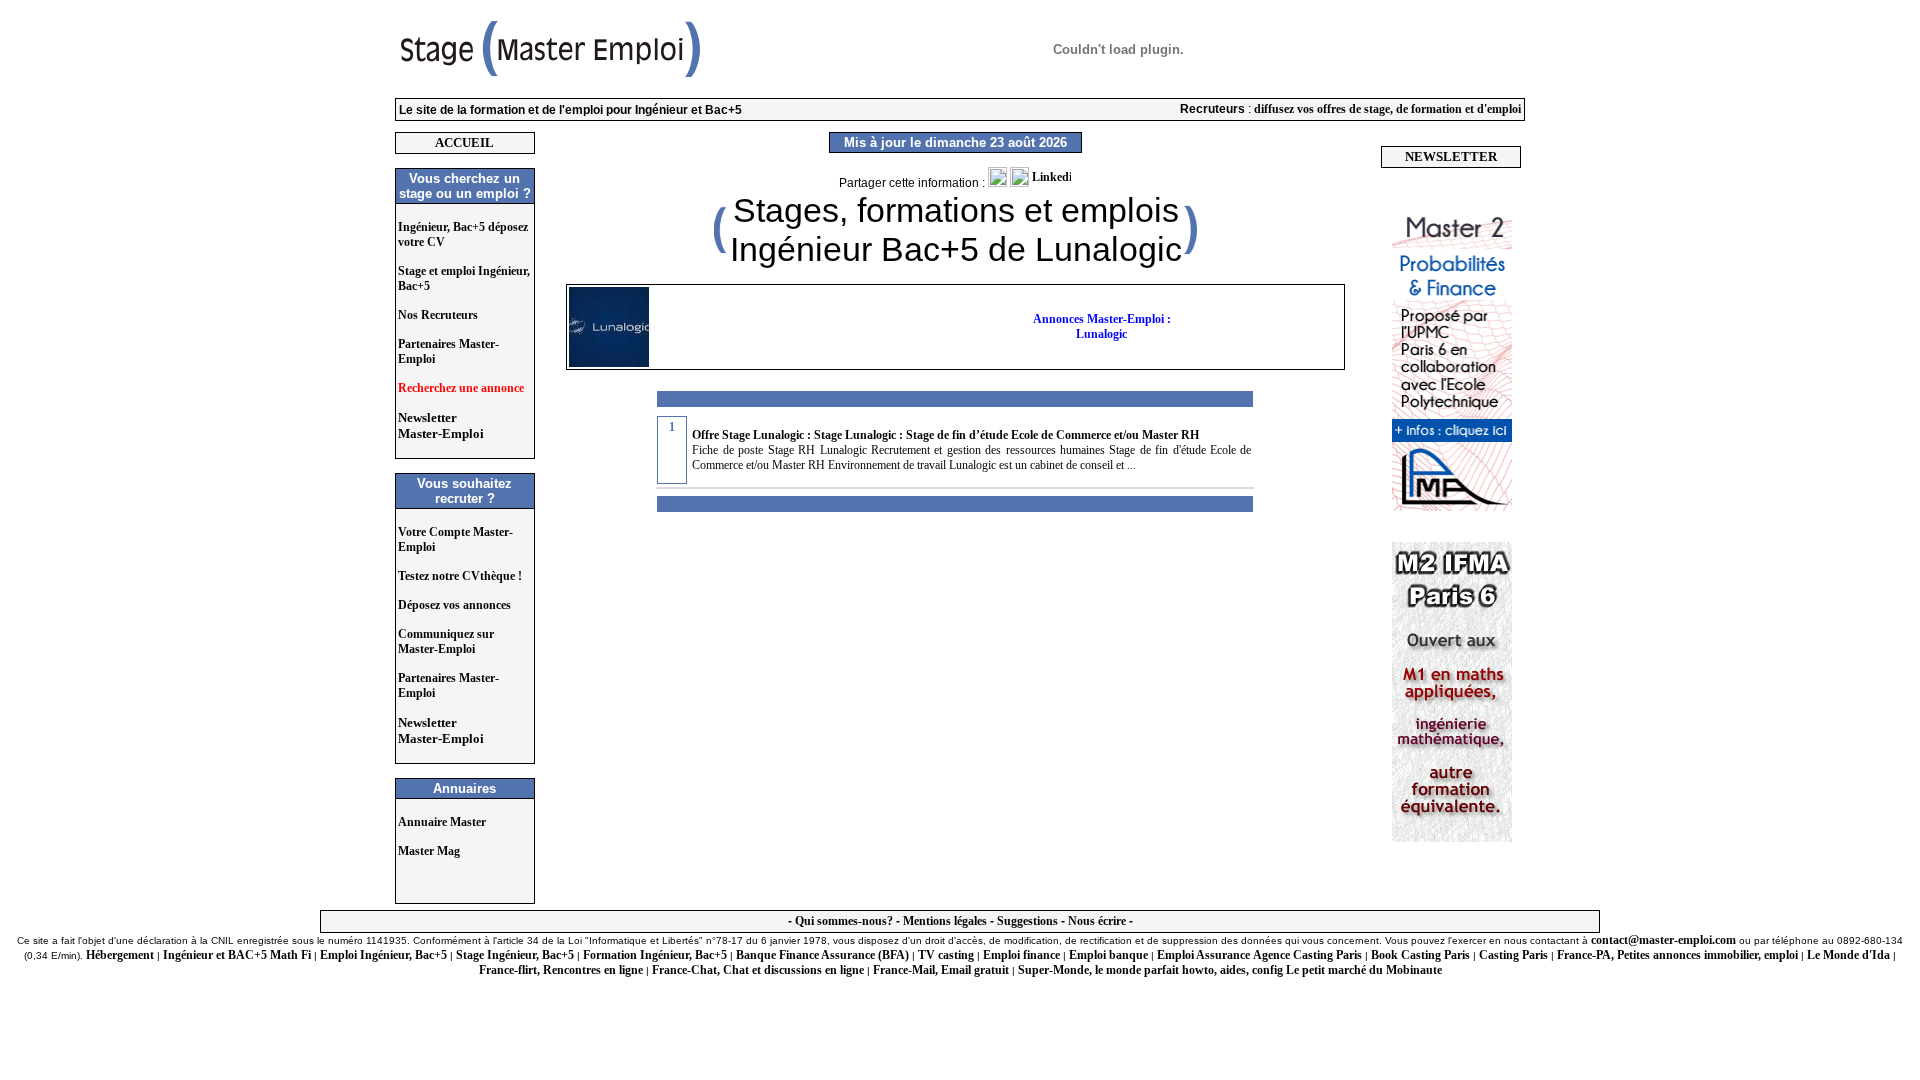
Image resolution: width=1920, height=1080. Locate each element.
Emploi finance (1021, 955)
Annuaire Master (442, 822)
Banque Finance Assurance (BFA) (822, 955)
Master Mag (429, 851)
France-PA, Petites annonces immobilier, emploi (1677, 955)
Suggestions (1027, 921)
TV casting (946, 955)
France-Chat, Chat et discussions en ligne (758, 970)
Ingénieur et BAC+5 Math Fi (237, 955)
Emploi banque (1108, 955)
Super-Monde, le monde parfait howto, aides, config (1150, 970)
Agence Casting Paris (1307, 955)
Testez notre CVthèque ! (460, 576)
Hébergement (120, 955)
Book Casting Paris (1420, 955)
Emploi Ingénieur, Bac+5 (383, 955)
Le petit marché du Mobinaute (1364, 970)
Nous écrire (1097, 921)
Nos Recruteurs (438, 315)
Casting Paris (1513, 955)
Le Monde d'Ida (1848, 955)
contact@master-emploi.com (1663, 940)
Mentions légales (945, 921)
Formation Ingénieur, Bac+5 (655, 955)
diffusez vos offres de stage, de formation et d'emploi (1387, 109)
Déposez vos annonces (454, 605)
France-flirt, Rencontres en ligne (561, 970)
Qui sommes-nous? (844, 921)
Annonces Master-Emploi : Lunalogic (1102, 326)
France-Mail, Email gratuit (941, 970)
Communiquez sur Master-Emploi (446, 641)
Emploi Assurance (1203, 955)
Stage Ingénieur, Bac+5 (515, 955)
